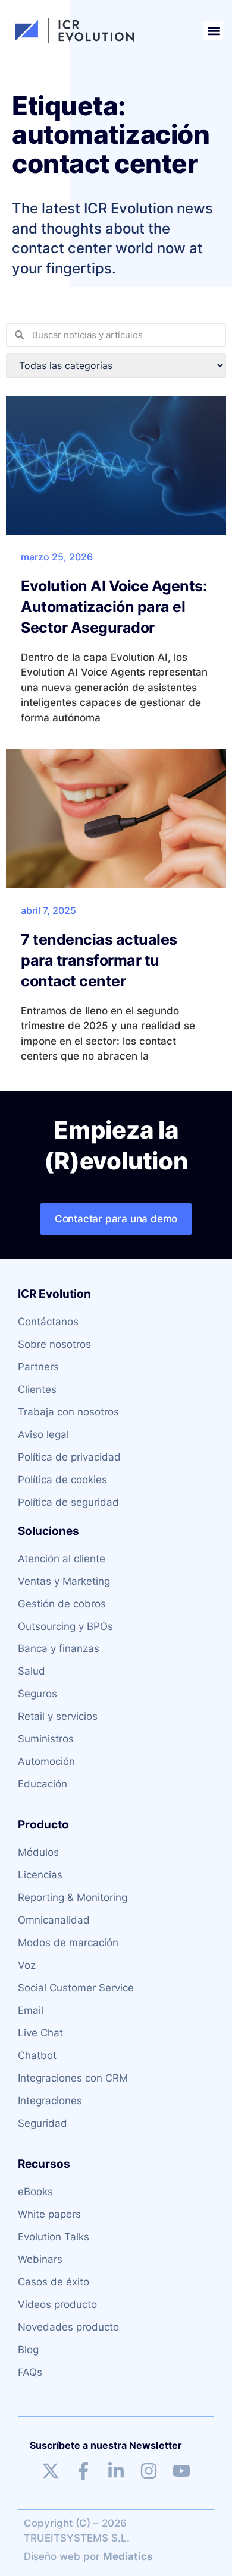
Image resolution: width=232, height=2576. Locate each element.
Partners (38, 1367)
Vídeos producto (57, 2304)
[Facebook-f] (83, 2471)
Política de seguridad (68, 1502)
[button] (213, 31)
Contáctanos (48, 1322)
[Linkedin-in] (116, 2471)
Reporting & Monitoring (73, 1897)
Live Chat (40, 2033)
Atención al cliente (62, 1559)
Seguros (37, 1694)
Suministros (46, 1739)
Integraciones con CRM (73, 2078)
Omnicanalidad (54, 1920)
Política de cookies (62, 1480)
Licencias (40, 1875)
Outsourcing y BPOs (65, 1626)
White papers (49, 2214)
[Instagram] (149, 2471)
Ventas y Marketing (64, 1581)
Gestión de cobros (62, 1604)
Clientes (37, 1389)
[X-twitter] (51, 2471)
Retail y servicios (58, 1716)
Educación (43, 1784)
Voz (27, 1965)
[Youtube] (181, 2471)
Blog (28, 2350)
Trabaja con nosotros (68, 1412)
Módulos (38, 1852)
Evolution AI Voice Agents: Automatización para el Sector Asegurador (114, 607)
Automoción (46, 1761)
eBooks (35, 2192)
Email (31, 2010)
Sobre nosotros (54, 1344)
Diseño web (52, 2556)
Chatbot (37, 2055)
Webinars (40, 2259)
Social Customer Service (76, 1988)
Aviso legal (43, 1434)
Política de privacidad (69, 1457)
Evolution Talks (54, 2237)
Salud (32, 1671)
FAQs (30, 2372)
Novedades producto (68, 2327)
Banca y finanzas (59, 1648)
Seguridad (43, 2123)
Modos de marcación (68, 1943)
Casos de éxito (54, 2282)
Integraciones (50, 2101)
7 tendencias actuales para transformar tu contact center (99, 960)
